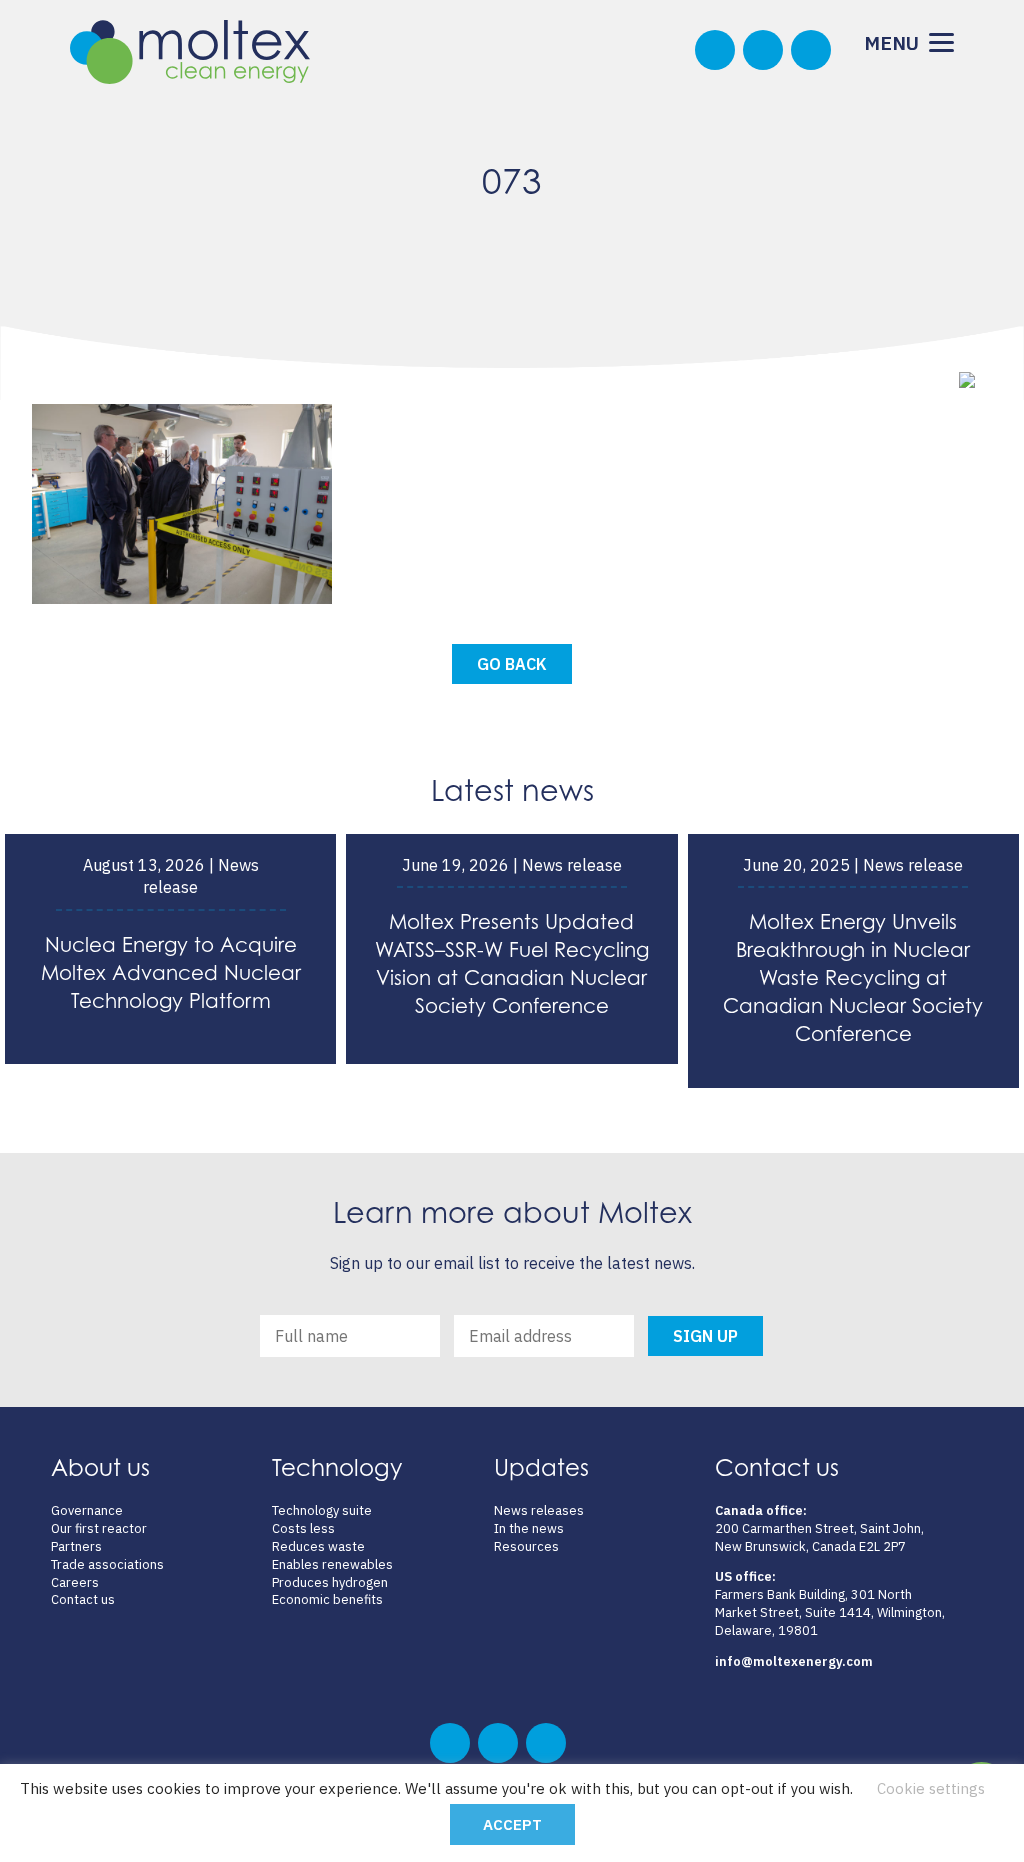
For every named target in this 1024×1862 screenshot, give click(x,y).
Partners (76, 1546)
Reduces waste (318, 1546)
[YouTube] (811, 50)
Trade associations (107, 1564)
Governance (87, 1510)
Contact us (83, 1599)
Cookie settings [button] (931, 1788)
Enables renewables (332, 1564)
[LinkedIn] (763, 50)
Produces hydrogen (330, 1582)
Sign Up (705, 1336)
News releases (539, 1510)
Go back (512, 664)
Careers (75, 1582)
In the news (529, 1528)
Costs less (303, 1528)
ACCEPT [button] (512, 1824)
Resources (526, 1546)
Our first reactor (99, 1528)
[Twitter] (715, 50)
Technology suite (322, 1510)
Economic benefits (327, 1599)
